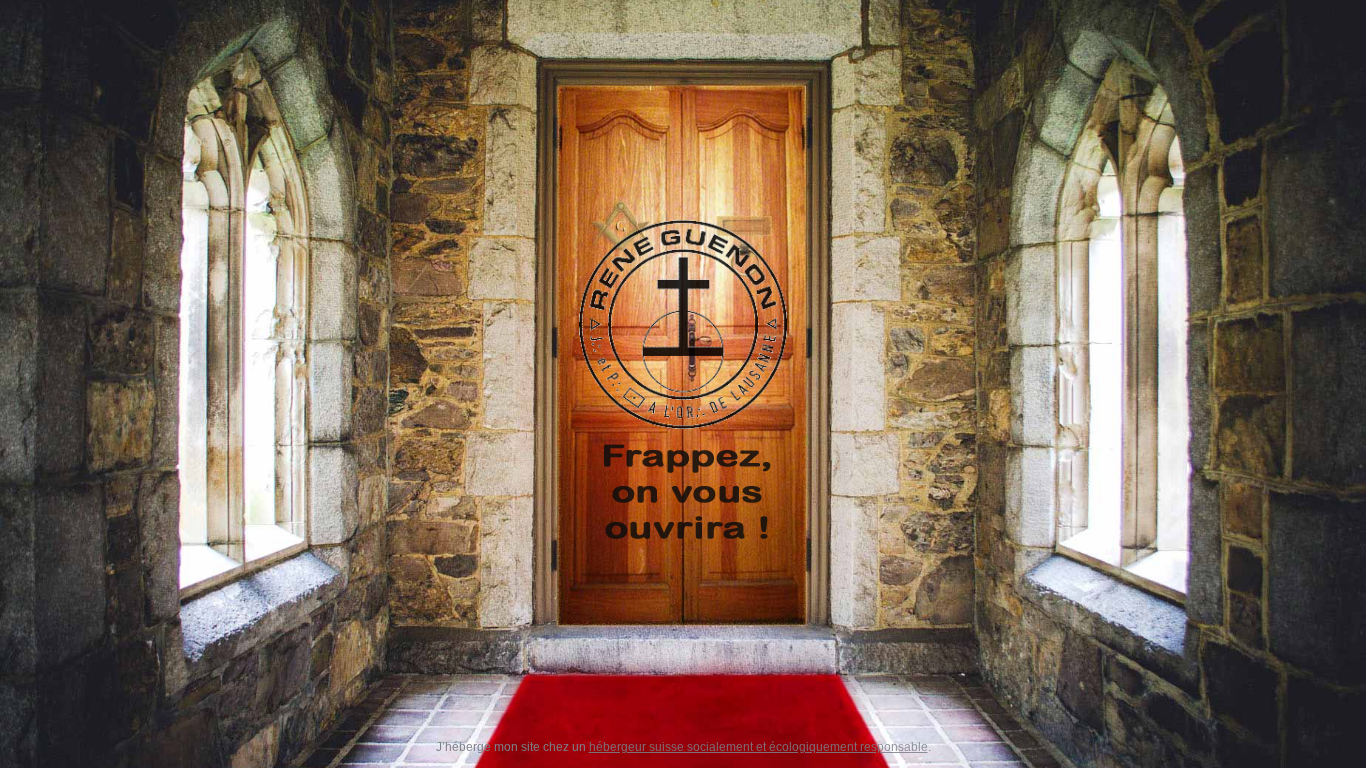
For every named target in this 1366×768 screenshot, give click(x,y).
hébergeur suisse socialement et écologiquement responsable (758, 747)
